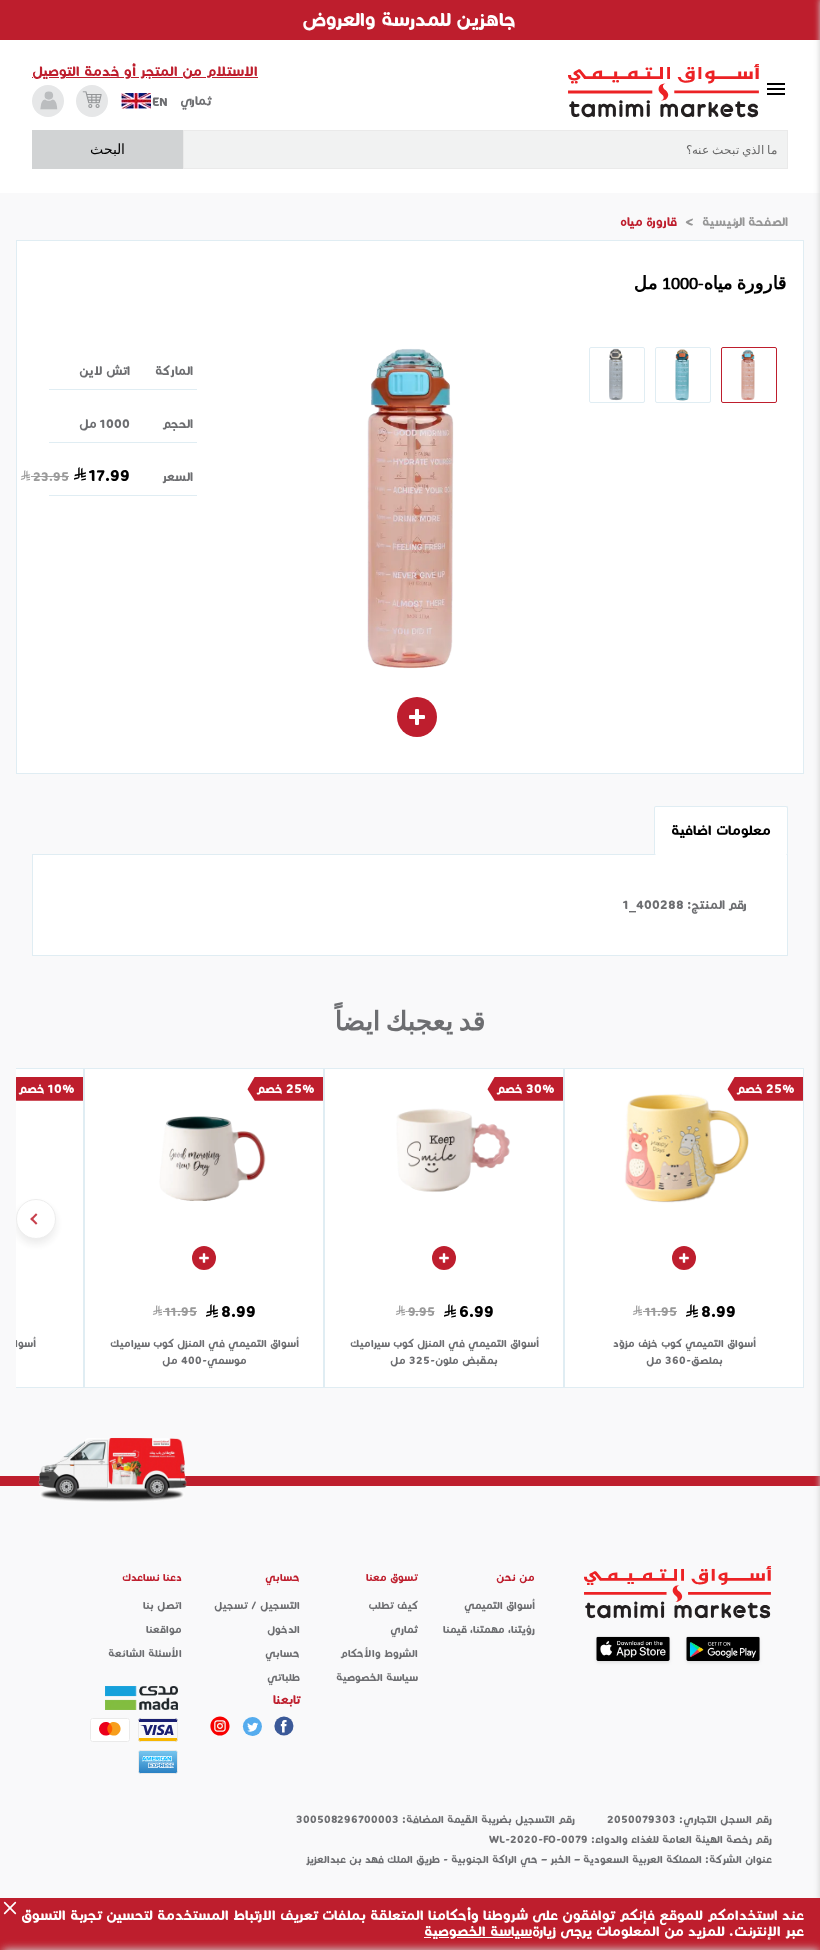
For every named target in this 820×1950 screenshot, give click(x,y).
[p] (220, 1726)
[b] (252, 1726)
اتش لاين (104, 370)
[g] (284, 1726)
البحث (107, 149)
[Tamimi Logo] (664, 91)
